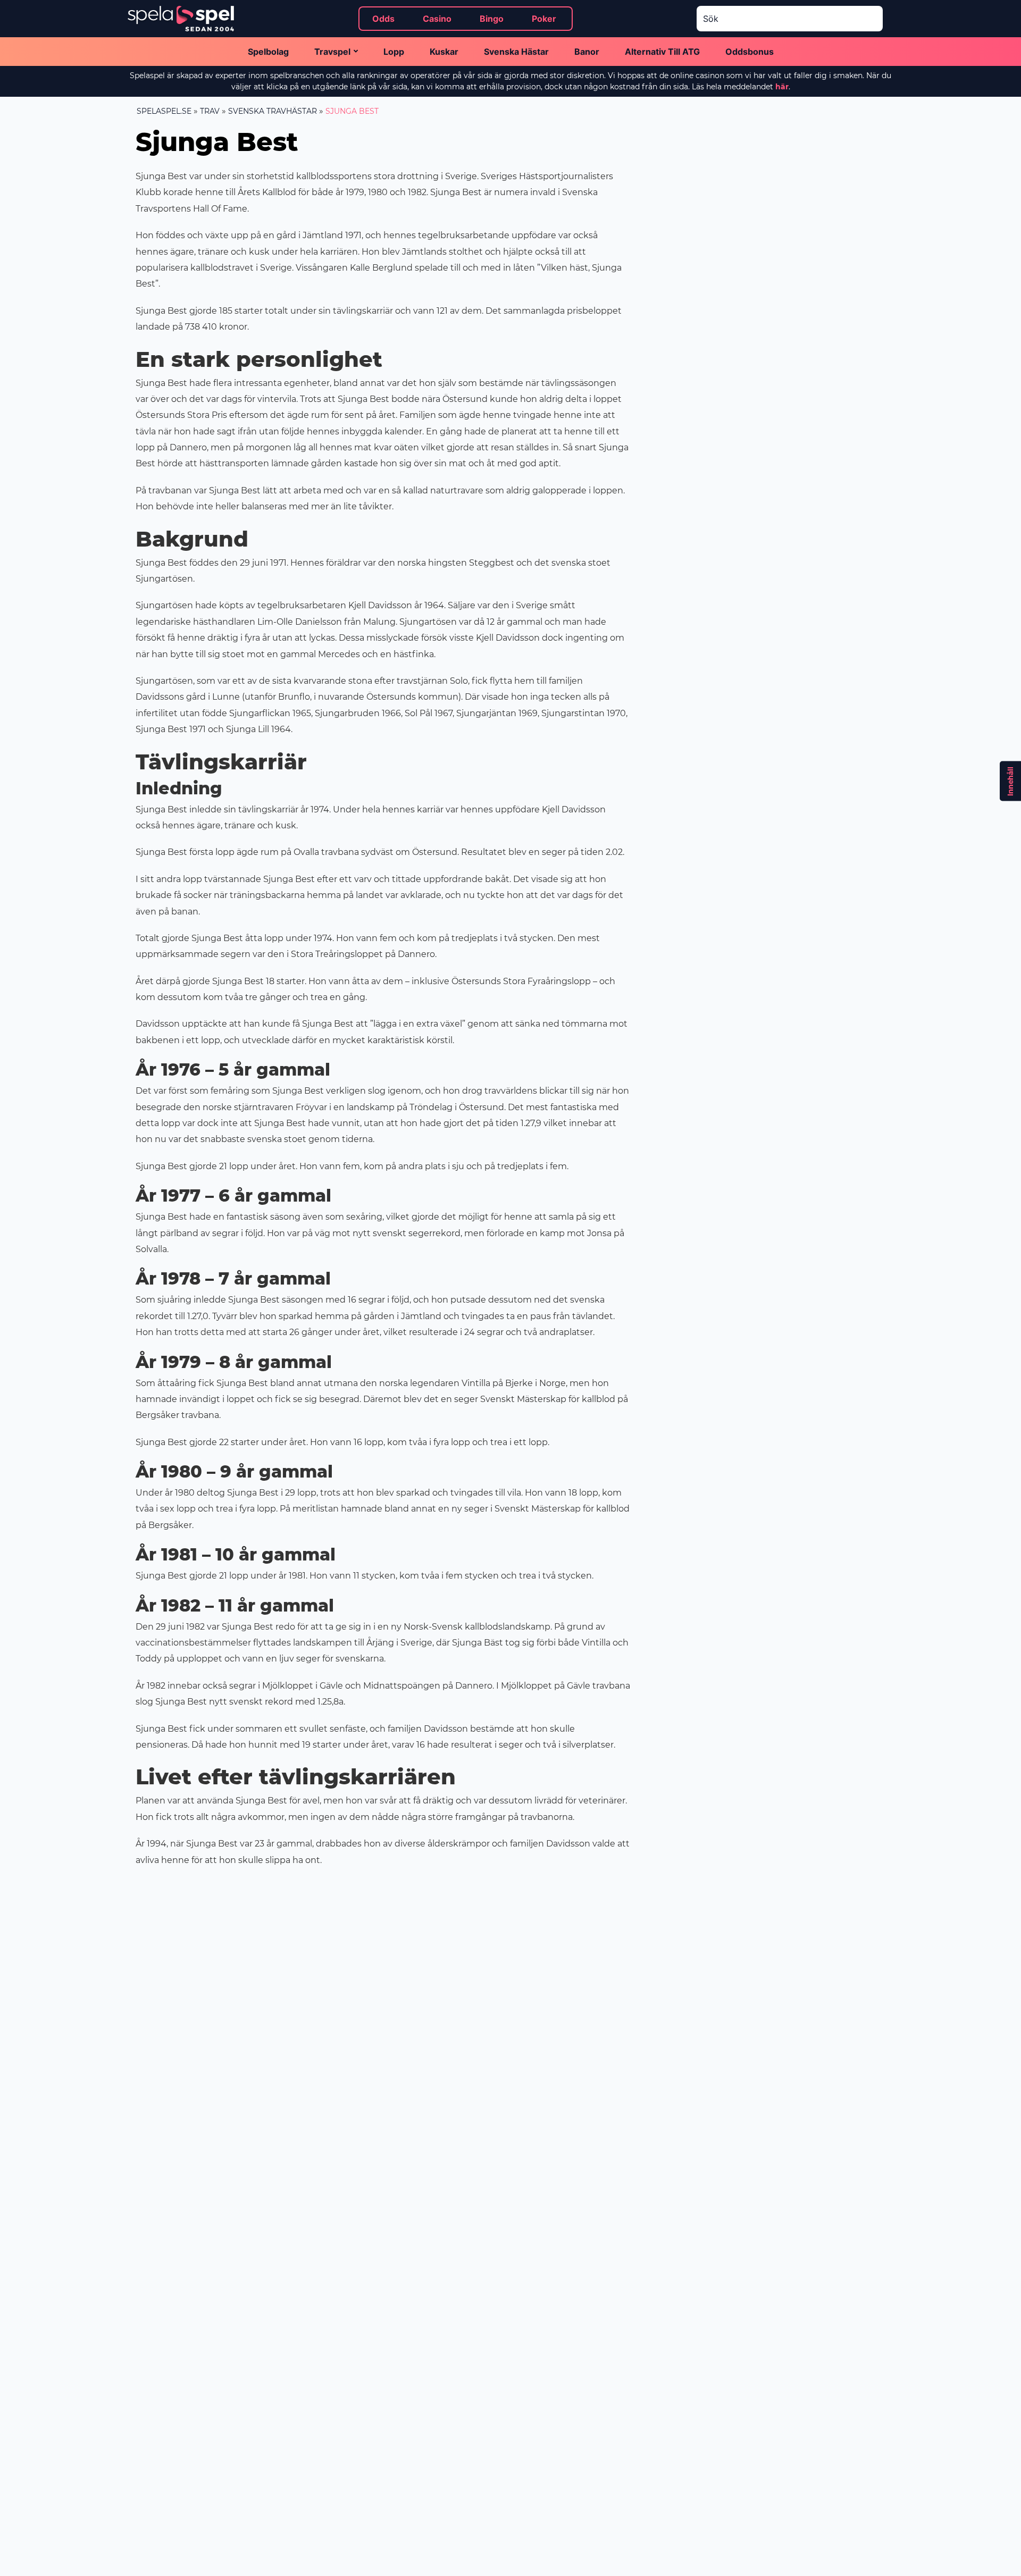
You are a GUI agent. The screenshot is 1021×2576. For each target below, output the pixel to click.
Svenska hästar (516, 52)
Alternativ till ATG (662, 52)
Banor (587, 52)
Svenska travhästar (273, 111)
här (782, 87)
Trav (210, 111)
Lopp (394, 52)
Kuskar (444, 52)
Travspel (332, 52)
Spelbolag (268, 52)
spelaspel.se (164, 111)
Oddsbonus (750, 52)
